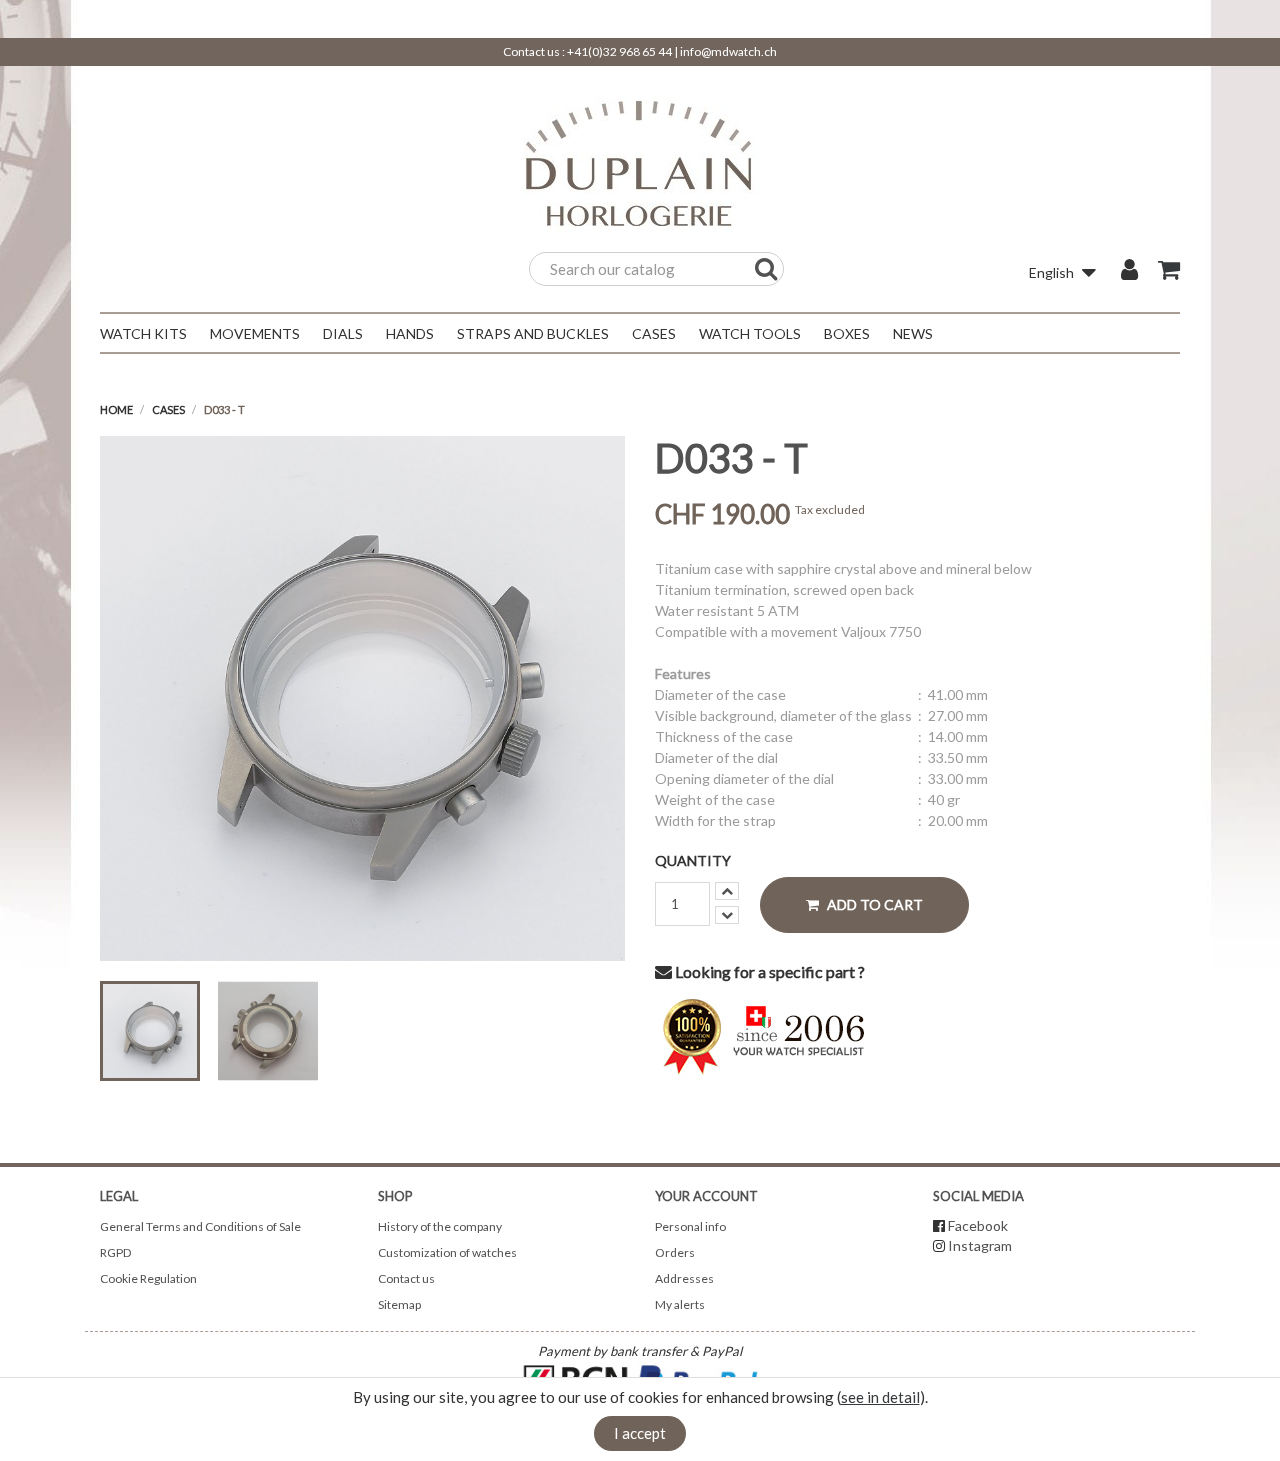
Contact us (406, 1278)
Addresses (684, 1278)
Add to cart (873, 904)
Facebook (978, 1225)
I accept (640, 1433)
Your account (706, 1196)
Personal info (690, 1226)
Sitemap (399, 1304)
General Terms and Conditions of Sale (200, 1226)
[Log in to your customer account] (1129, 272)
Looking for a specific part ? (768, 971)
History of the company (440, 1226)
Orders (675, 1252)
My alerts (680, 1304)
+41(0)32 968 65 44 (619, 51)
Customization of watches (447, 1252)
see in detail (880, 1397)
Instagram (980, 1245)
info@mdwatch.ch (728, 51)
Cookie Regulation (148, 1278)
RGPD (115, 1252)
